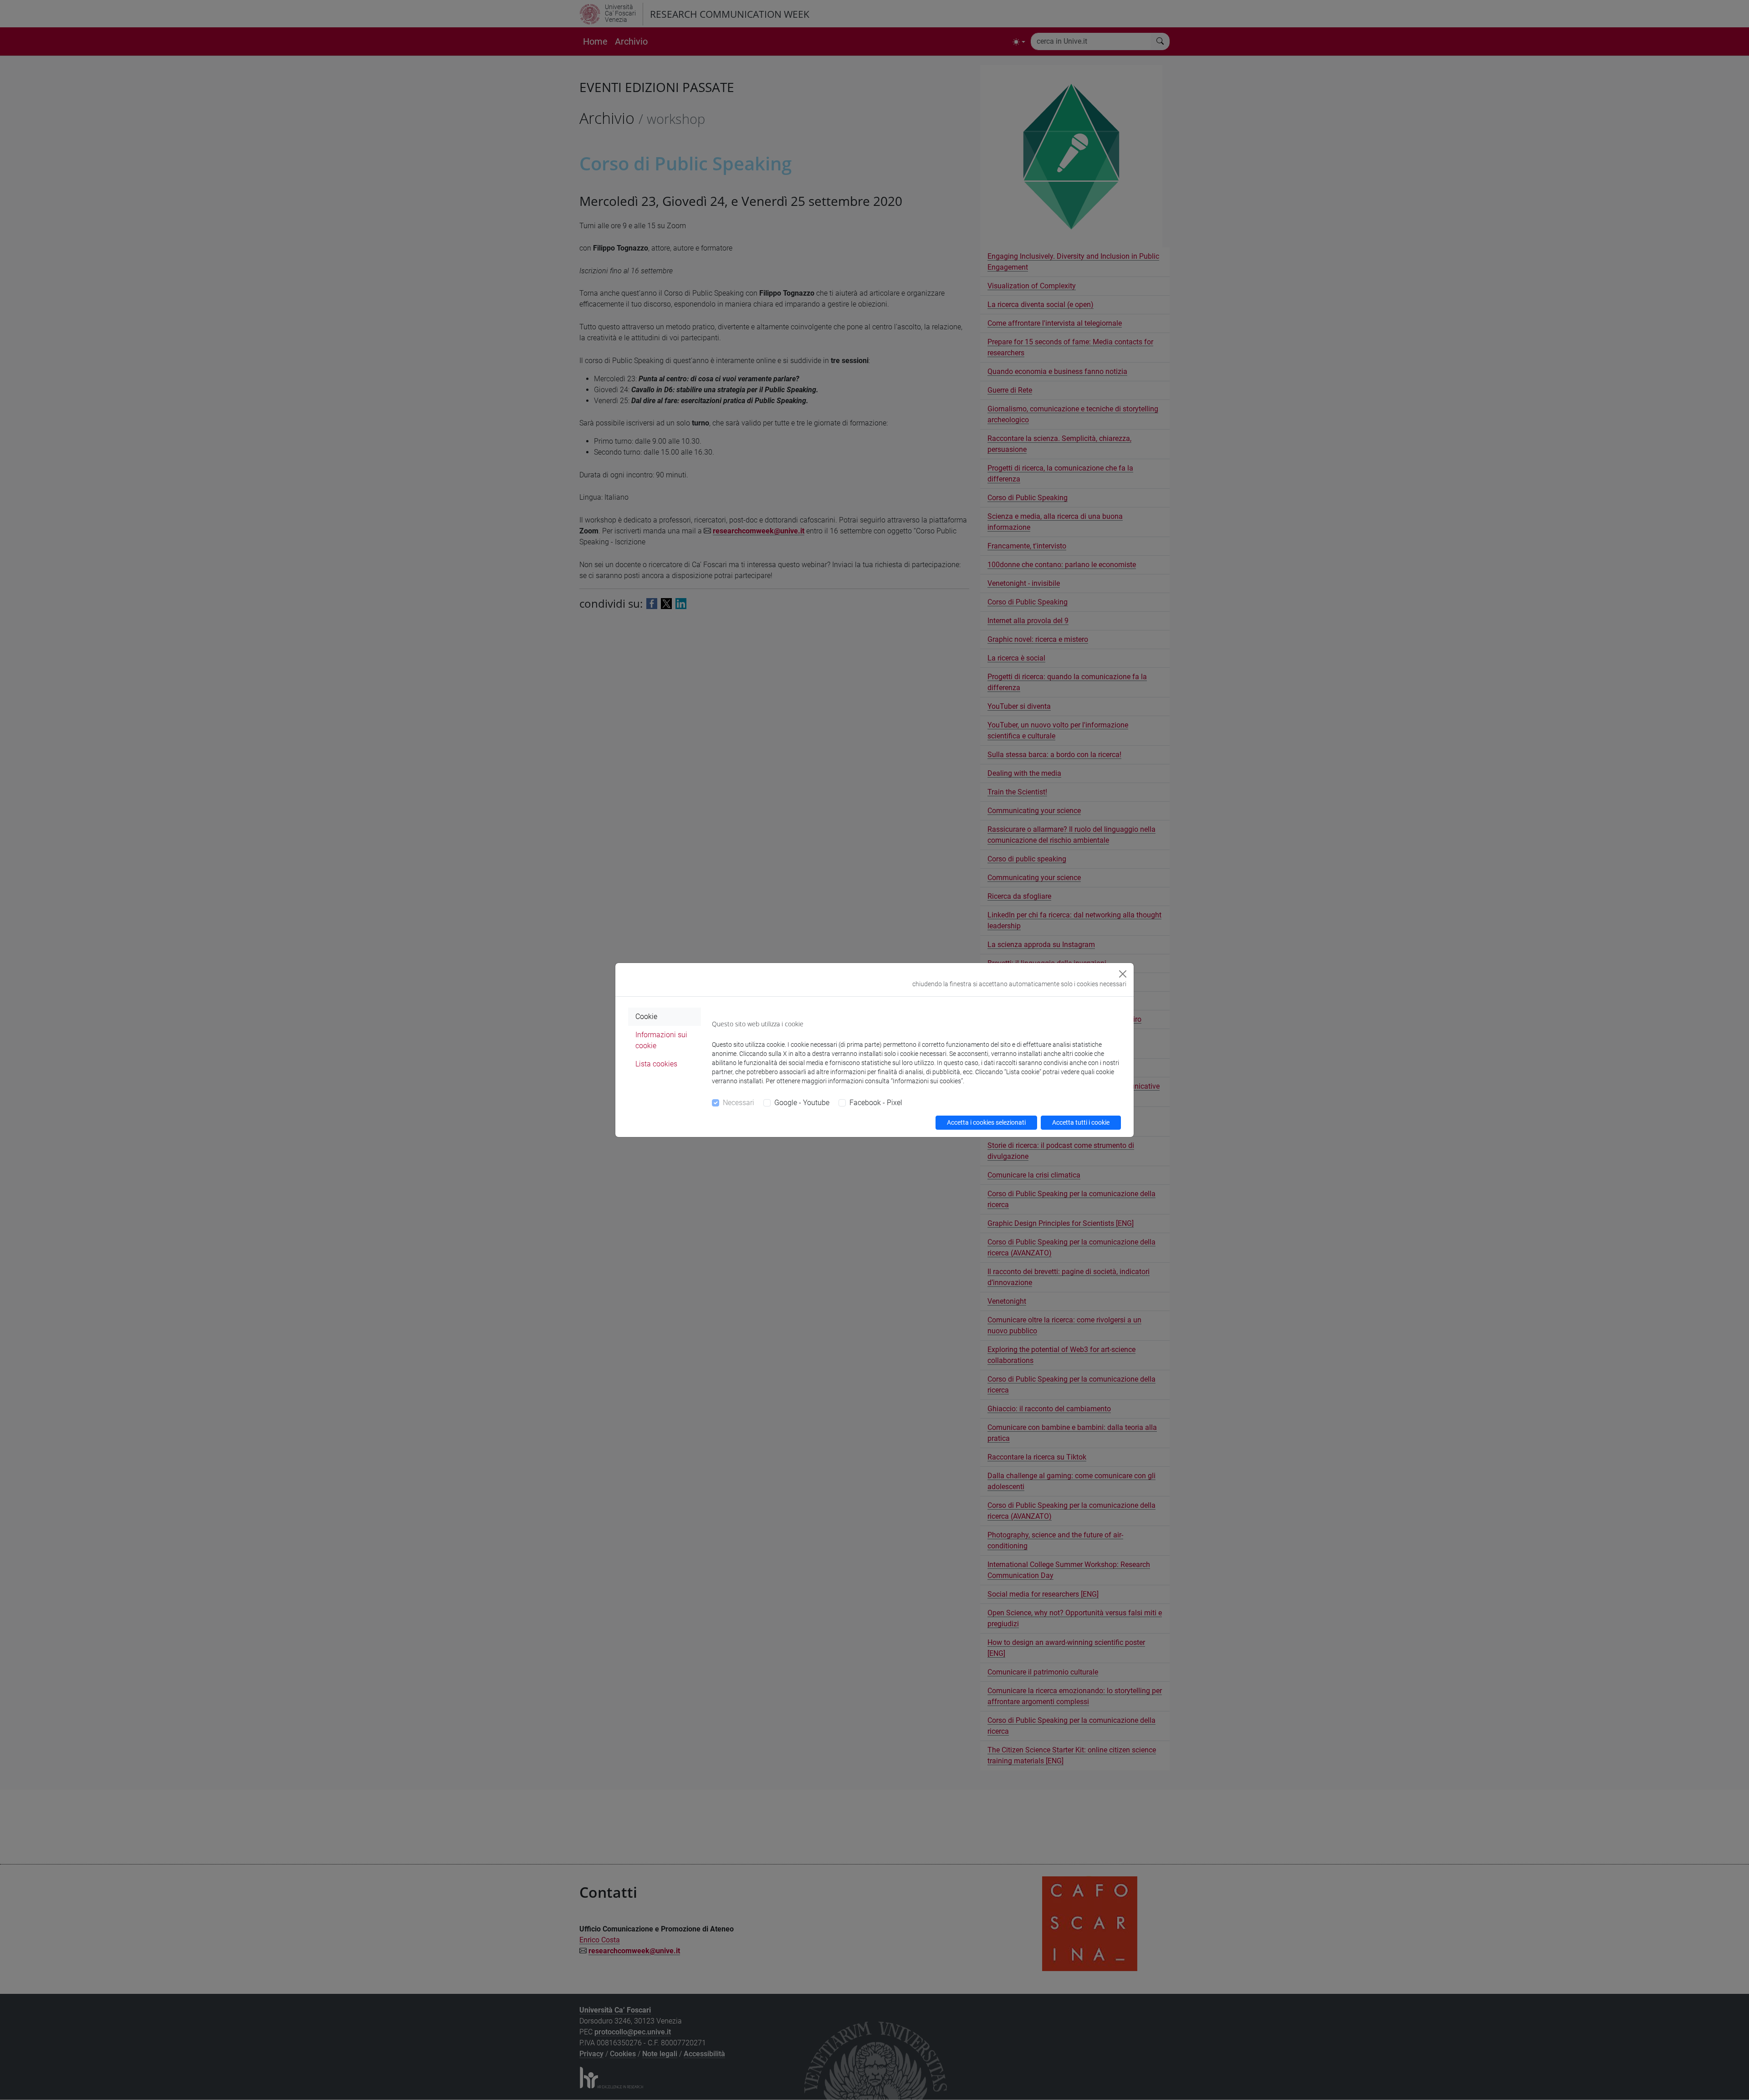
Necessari (739, 1103)
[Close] (1123, 974)
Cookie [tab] (646, 1017)
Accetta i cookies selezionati (986, 1122)
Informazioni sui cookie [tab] (661, 1040)
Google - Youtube (802, 1103)
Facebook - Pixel (876, 1103)
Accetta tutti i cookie (1081, 1122)
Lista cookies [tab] (656, 1064)
